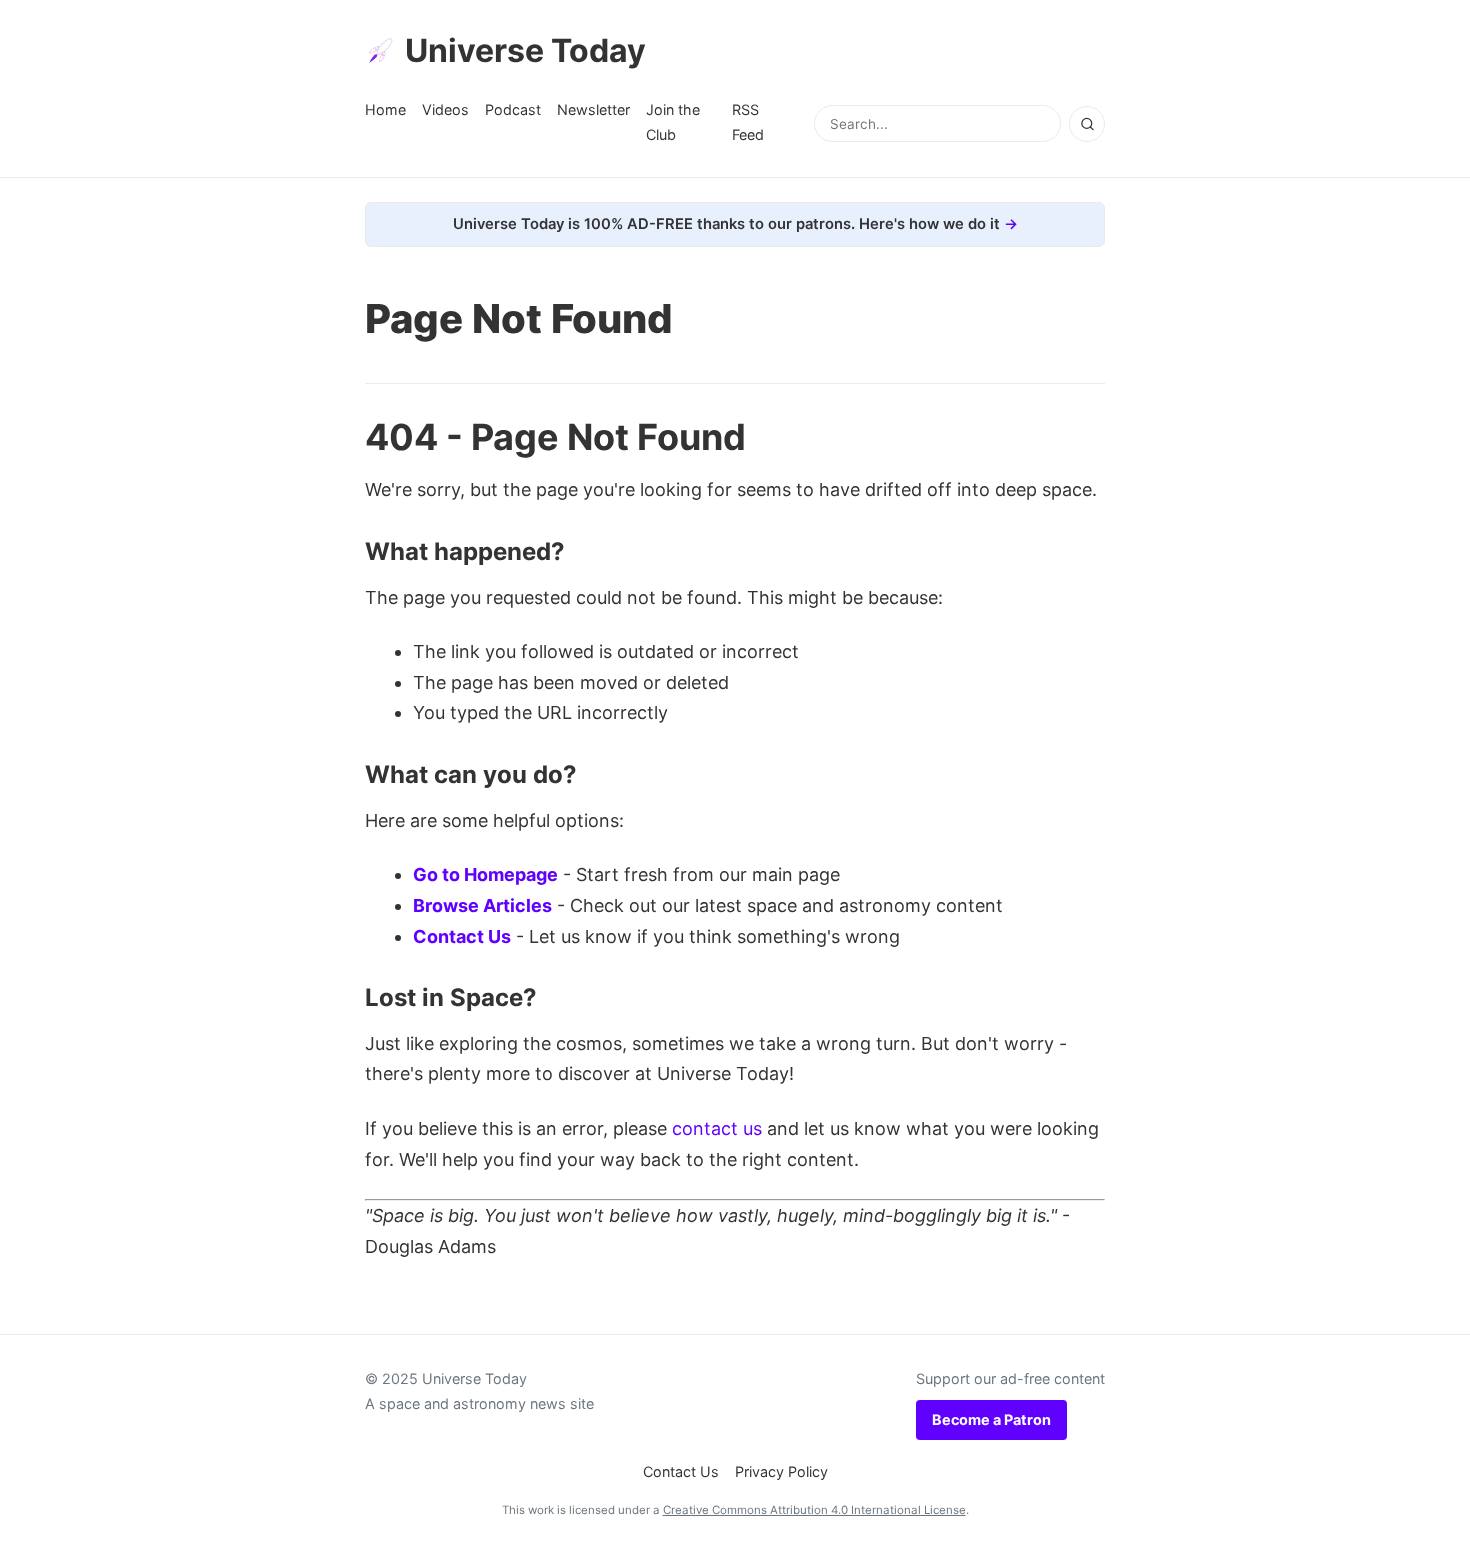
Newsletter (593, 109)
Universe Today (525, 50)
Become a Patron (991, 1419)
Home (385, 109)
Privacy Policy (781, 1471)
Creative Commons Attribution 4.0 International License (814, 1510)
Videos (445, 109)
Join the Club (673, 121)
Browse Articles (482, 905)
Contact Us (462, 936)
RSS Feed (748, 121)
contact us (717, 1128)
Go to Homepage (485, 874)
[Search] (1087, 124)
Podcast (513, 109)
